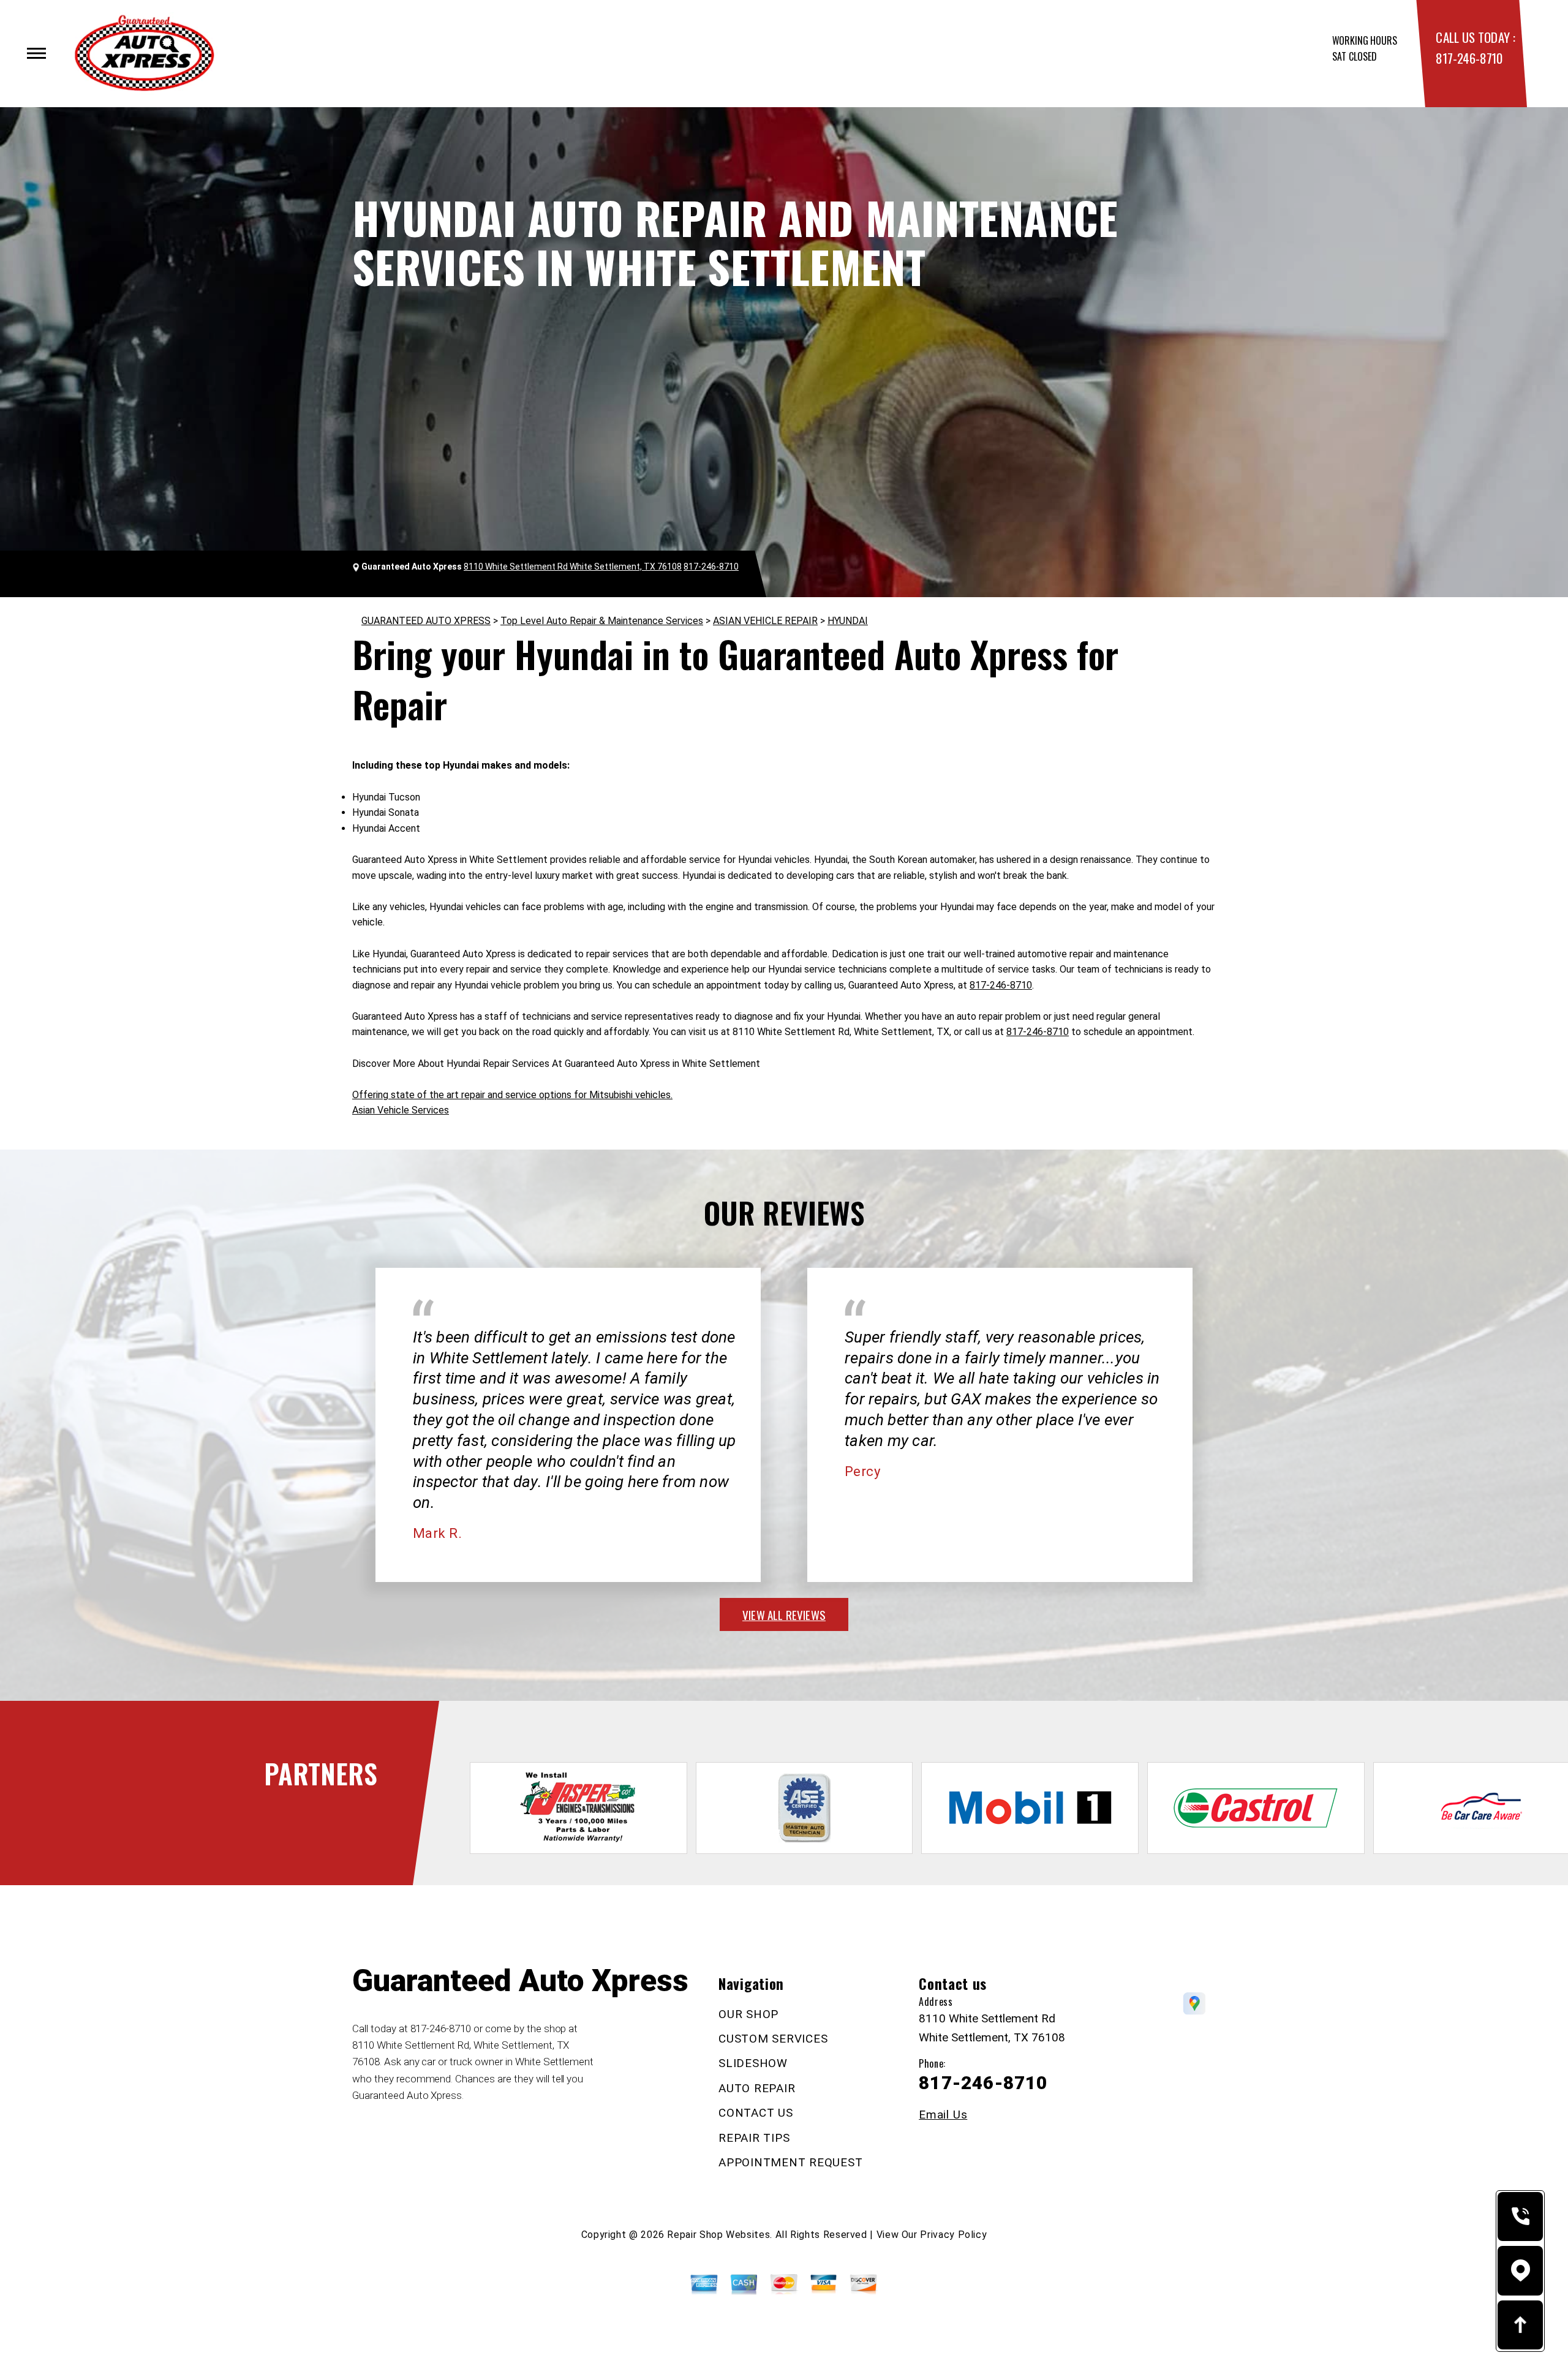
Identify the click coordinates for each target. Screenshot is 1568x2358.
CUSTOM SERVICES (773, 2039)
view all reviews (784, 1614)
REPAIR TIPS (754, 2138)
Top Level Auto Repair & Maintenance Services (602, 621)
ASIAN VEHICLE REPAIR (765, 621)
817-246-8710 (1469, 58)
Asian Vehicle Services (401, 1110)
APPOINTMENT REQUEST (790, 2162)
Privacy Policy (953, 2235)
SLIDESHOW (753, 2063)
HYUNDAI (848, 621)
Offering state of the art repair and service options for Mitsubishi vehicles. (512, 1095)
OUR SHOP (748, 2014)
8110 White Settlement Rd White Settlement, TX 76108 (573, 567)
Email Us (943, 2115)
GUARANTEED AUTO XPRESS (426, 621)
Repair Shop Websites (718, 2235)
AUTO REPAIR (757, 2088)
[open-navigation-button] (36, 53)
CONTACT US (756, 2113)
